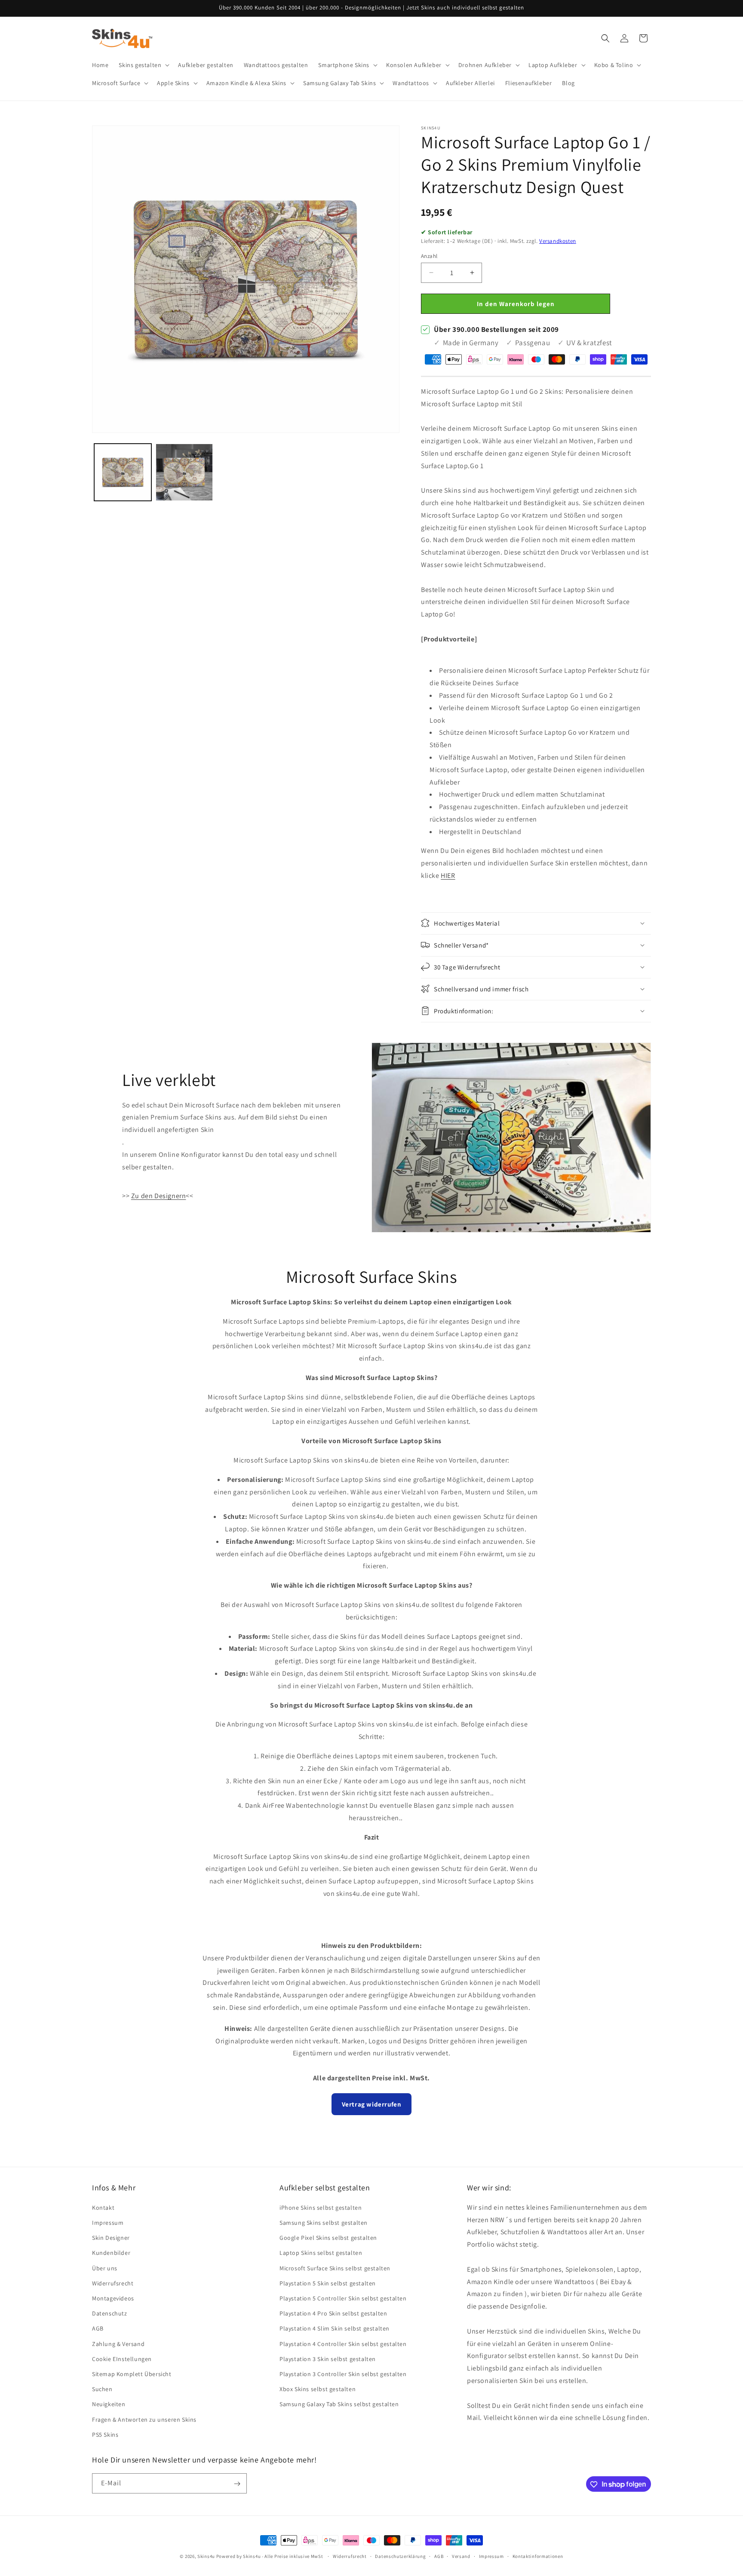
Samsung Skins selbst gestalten (324, 2222)
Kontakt (103, 2207)
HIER (448, 875)
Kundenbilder (111, 2253)
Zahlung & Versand (118, 2343)
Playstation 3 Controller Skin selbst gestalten (343, 2374)
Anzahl (429, 256)
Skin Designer (111, 2238)
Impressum (108, 2222)
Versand (461, 2556)
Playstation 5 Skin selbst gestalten (328, 2283)
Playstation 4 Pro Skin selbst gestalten (333, 2313)
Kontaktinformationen (538, 2556)
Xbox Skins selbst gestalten (318, 2389)
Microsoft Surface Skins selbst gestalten (335, 2268)
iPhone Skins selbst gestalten (321, 2207)
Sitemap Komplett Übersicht (132, 2374)
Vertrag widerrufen (372, 2104)
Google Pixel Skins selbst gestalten (328, 2238)
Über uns (105, 2268)
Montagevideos (113, 2298)
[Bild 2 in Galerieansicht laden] (184, 472)
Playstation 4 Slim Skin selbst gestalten (335, 2328)
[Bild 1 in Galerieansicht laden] (123, 472)
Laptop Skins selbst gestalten (321, 2253)
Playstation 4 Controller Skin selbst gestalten (343, 2343)
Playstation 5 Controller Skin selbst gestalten (343, 2298)
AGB (98, 2328)
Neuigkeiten (109, 2404)
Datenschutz (110, 2313)
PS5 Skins (105, 2434)
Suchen (102, 2389)
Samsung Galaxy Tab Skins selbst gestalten (339, 2404)
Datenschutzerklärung (400, 2556)
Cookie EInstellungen (122, 2358)
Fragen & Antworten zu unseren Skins (144, 2419)
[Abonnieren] (237, 2484)
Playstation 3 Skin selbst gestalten (328, 2358)
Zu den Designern (159, 1196)
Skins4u (206, 2556)
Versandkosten (558, 241)
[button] (143, 65)
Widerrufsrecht (113, 2283)
